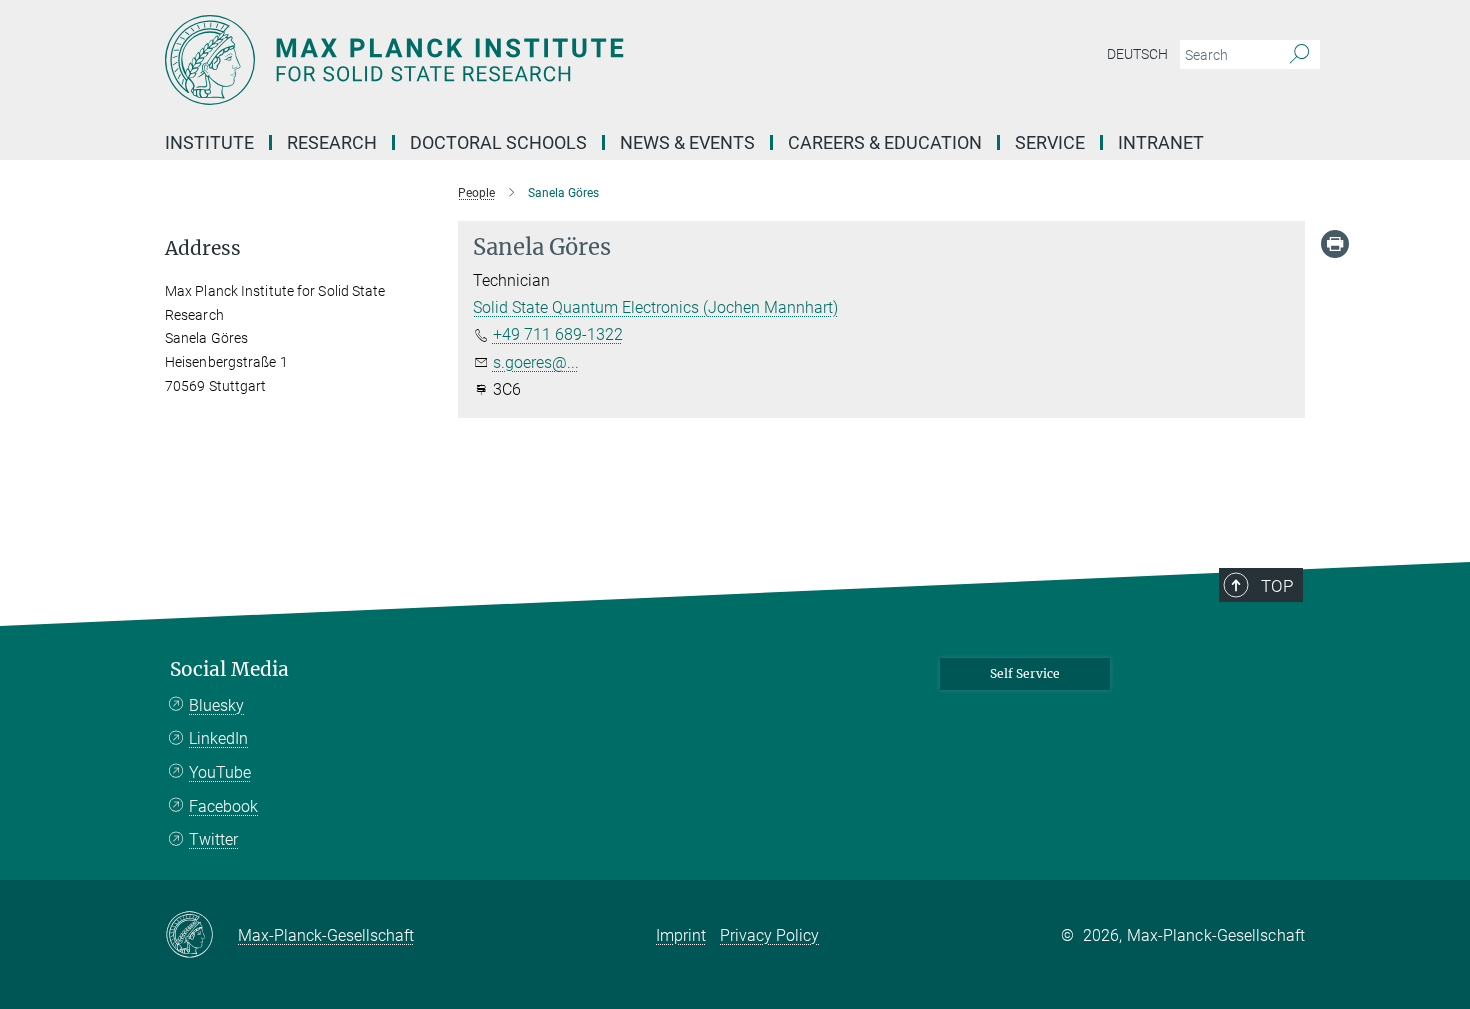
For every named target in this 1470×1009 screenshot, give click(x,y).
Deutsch (1137, 54)
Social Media (229, 669)
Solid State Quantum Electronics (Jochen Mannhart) (655, 307)
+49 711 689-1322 (558, 334)
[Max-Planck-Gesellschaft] (201, 936)
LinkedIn (218, 738)
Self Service (1025, 673)
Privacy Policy (769, 935)
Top (1277, 586)
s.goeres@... (536, 362)
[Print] (1335, 244)
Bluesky (216, 705)
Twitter (213, 839)
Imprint (681, 935)
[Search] (1299, 55)
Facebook (223, 806)
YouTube (220, 772)
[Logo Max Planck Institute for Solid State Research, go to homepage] (540, 60)
